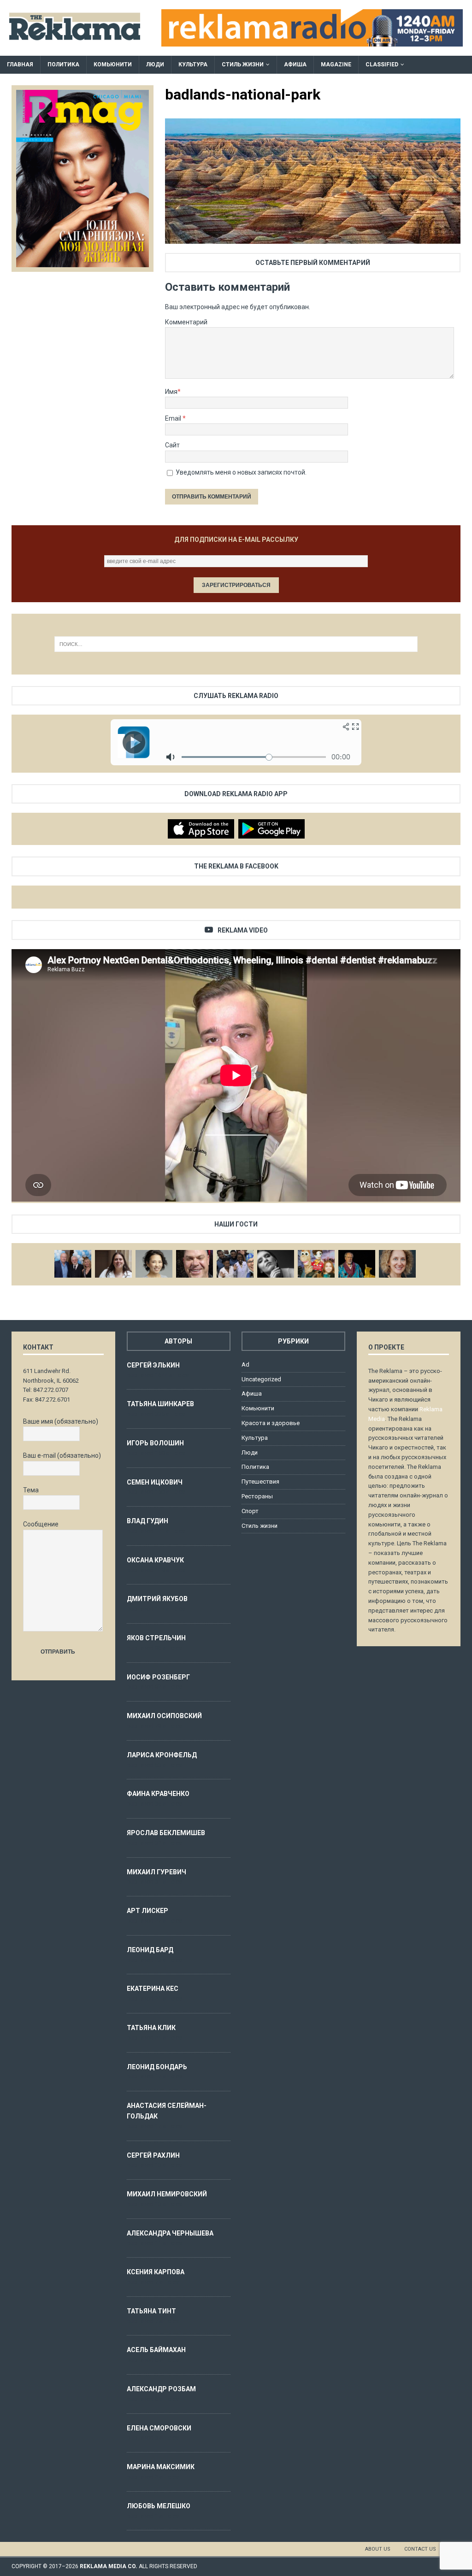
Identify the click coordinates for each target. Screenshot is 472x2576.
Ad (245, 1364)
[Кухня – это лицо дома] (195, 1264)
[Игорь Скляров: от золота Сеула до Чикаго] (73, 1264)
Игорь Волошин (155, 1443)
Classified (382, 65)
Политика (63, 65)
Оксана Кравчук (155, 1560)
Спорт (250, 1511)
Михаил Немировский (167, 2194)
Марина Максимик (161, 2467)
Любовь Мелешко (159, 2506)
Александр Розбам (161, 2389)
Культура (193, 65)
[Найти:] (236, 644)
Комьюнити (113, 65)
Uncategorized (261, 1379)
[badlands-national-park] (313, 239)
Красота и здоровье (271, 1423)
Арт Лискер (147, 1911)
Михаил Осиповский (164, 1716)
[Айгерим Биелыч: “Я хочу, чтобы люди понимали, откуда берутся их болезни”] (154, 1264)
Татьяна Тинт (151, 2311)
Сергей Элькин (153, 1365)
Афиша (295, 65)
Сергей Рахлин (153, 2155)
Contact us (420, 2549)
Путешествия (260, 1482)
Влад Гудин (147, 1521)
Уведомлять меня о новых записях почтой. (241, 472)
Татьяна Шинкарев (160, 1404)
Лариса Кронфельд (162, 1755)
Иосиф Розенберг (158, 1677)
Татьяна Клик (151, 2028)
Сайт (172, 445)
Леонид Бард (150, 1950)
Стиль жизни (243, 65)
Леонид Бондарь (157, 2067)
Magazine (336, 65)
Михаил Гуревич (156, 1872)
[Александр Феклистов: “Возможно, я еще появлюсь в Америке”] (357, 1264)
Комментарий (186, 322)
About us (378, 2549)
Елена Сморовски (159, 2428)
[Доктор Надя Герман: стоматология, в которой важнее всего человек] (397, 1264)
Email (174, 418)
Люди (155, 65)
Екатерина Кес (153, 1989)
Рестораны (257, 1496)
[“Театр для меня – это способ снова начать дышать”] (316, 1264)
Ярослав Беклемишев (166, 1833)
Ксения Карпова (156, 2272)
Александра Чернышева (170, 2233)
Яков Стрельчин (156, 1638)
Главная (20, 65)
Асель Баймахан (156, 2350)
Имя (171, 392)
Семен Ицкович (155, 1482)
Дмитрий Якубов (157, 1599)
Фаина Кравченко (158, 1794)
